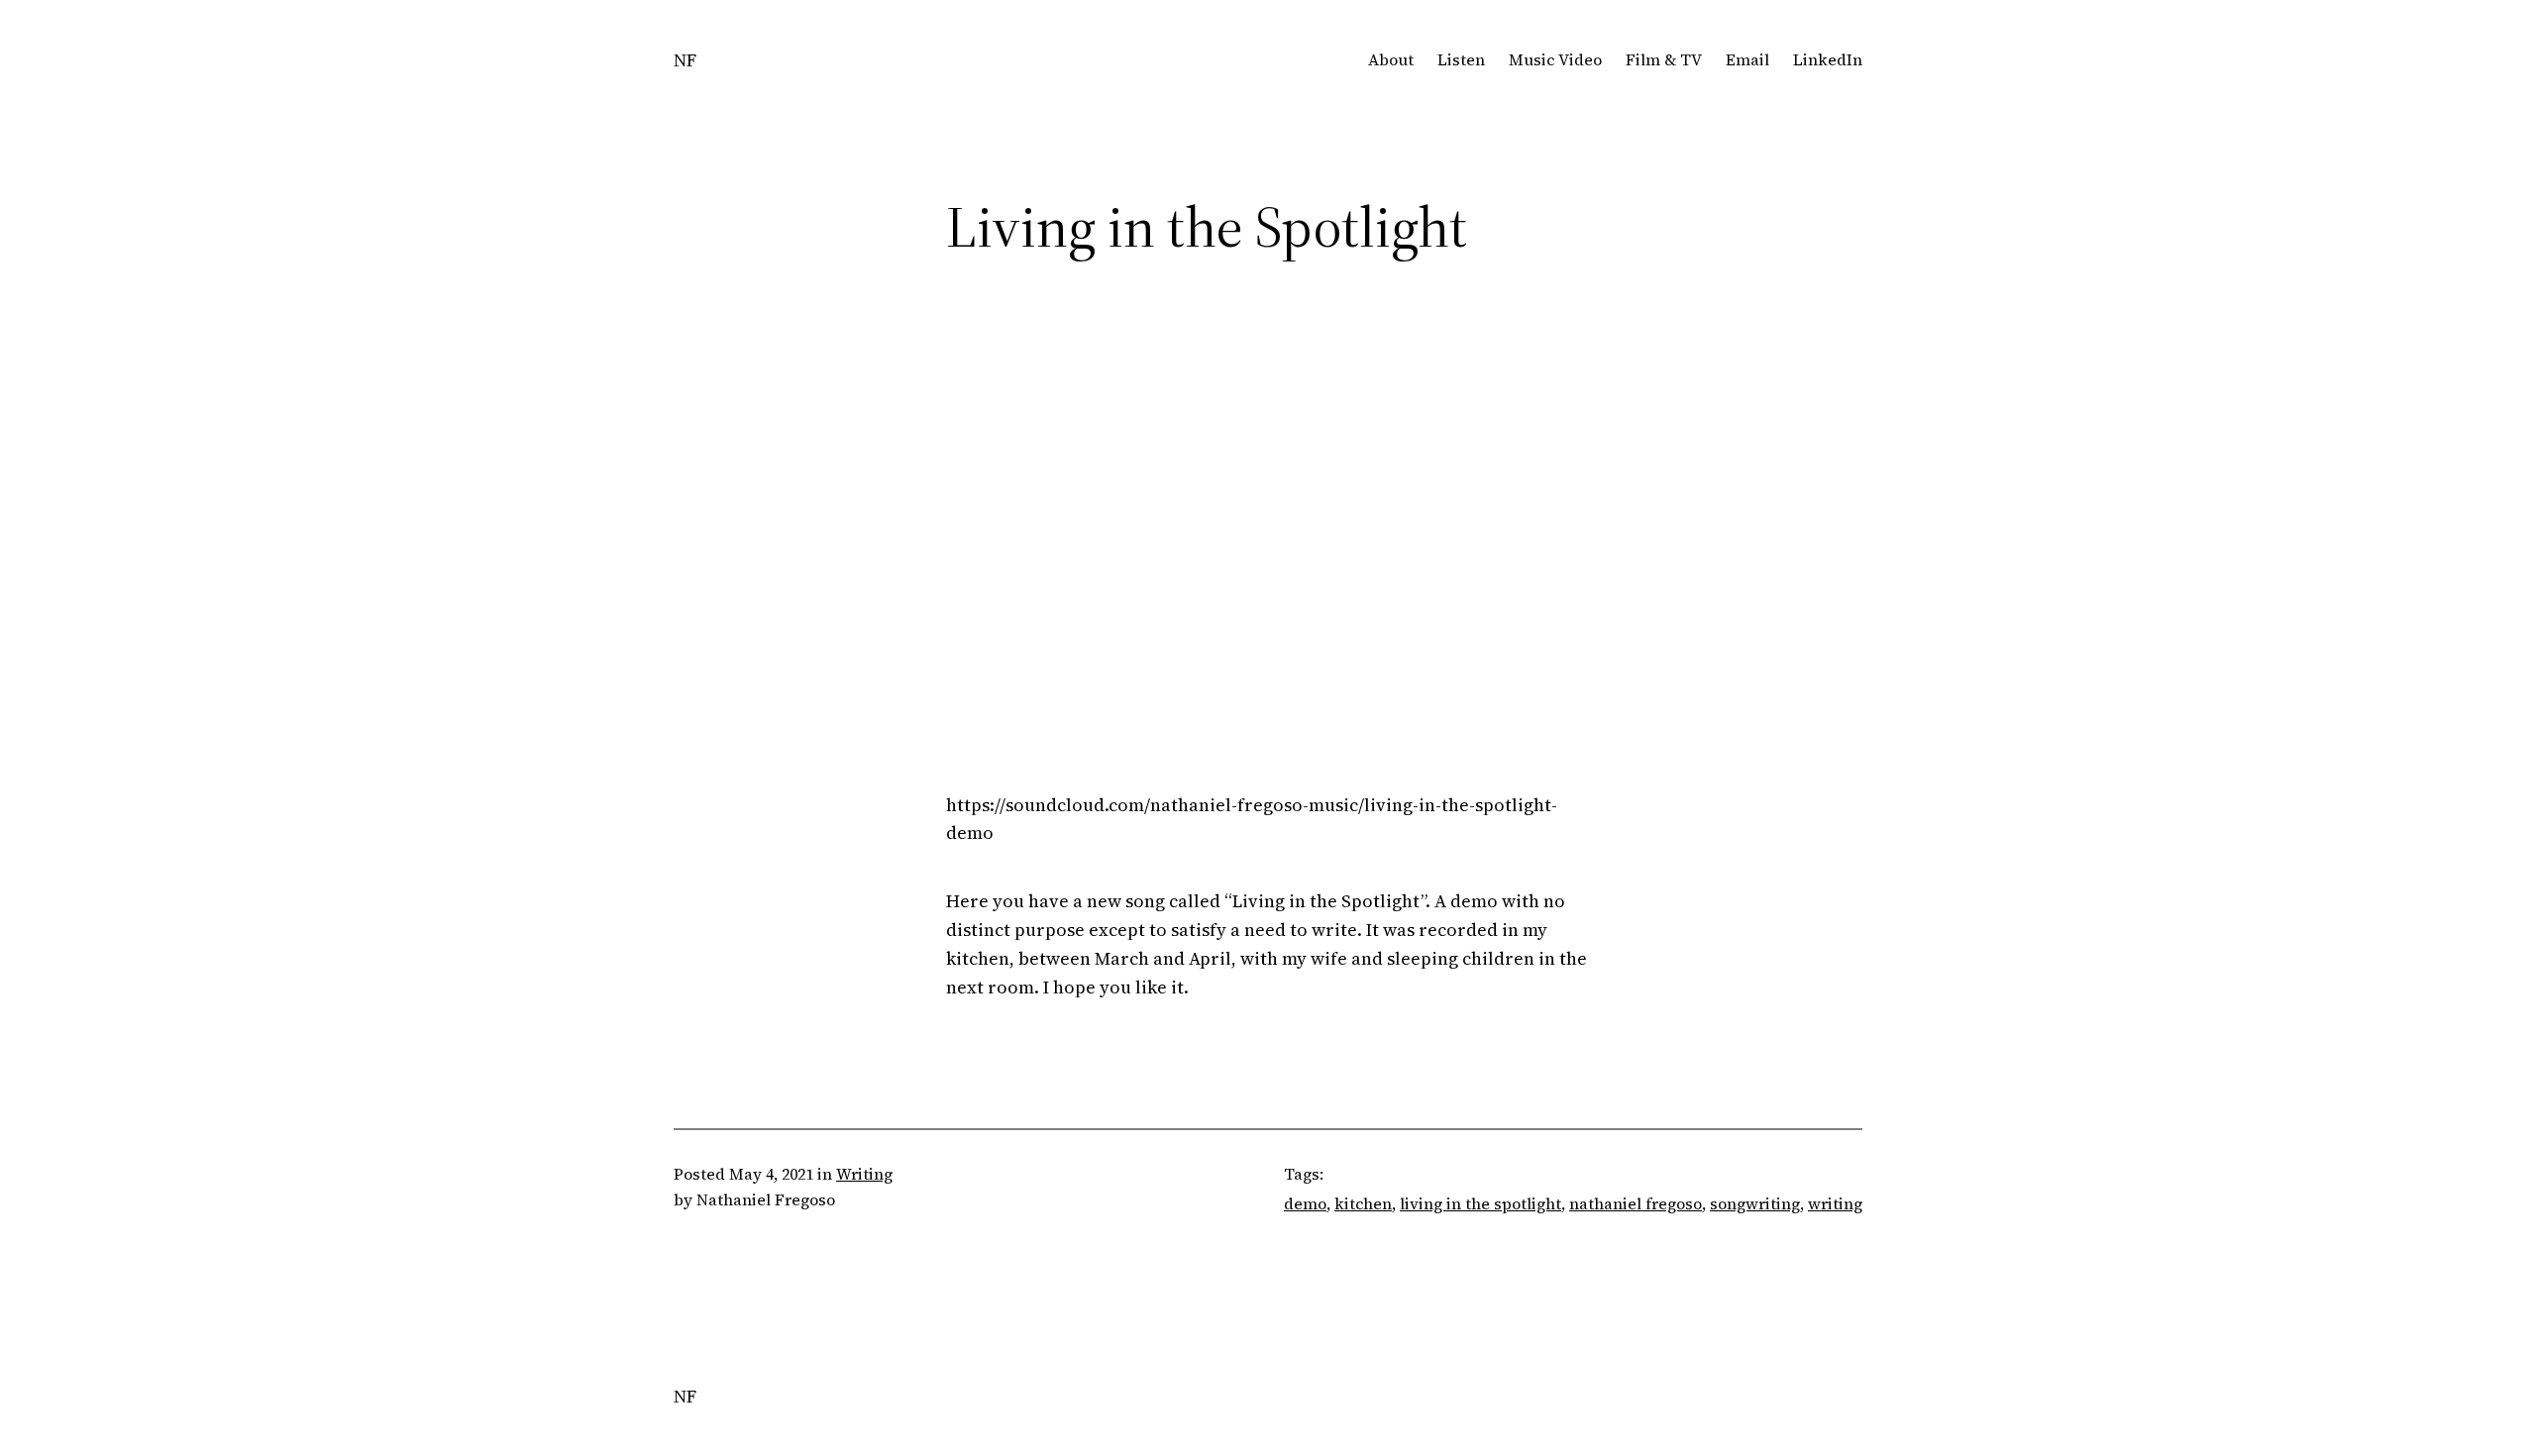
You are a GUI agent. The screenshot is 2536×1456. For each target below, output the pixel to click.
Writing (864, 1174)
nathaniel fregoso (1636, 1203)
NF (685, 60)
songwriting (1755, 1203)
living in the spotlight (1480, 1203)
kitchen (1363, 1203)
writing (1835, 1203)
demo (1305, 1203)
